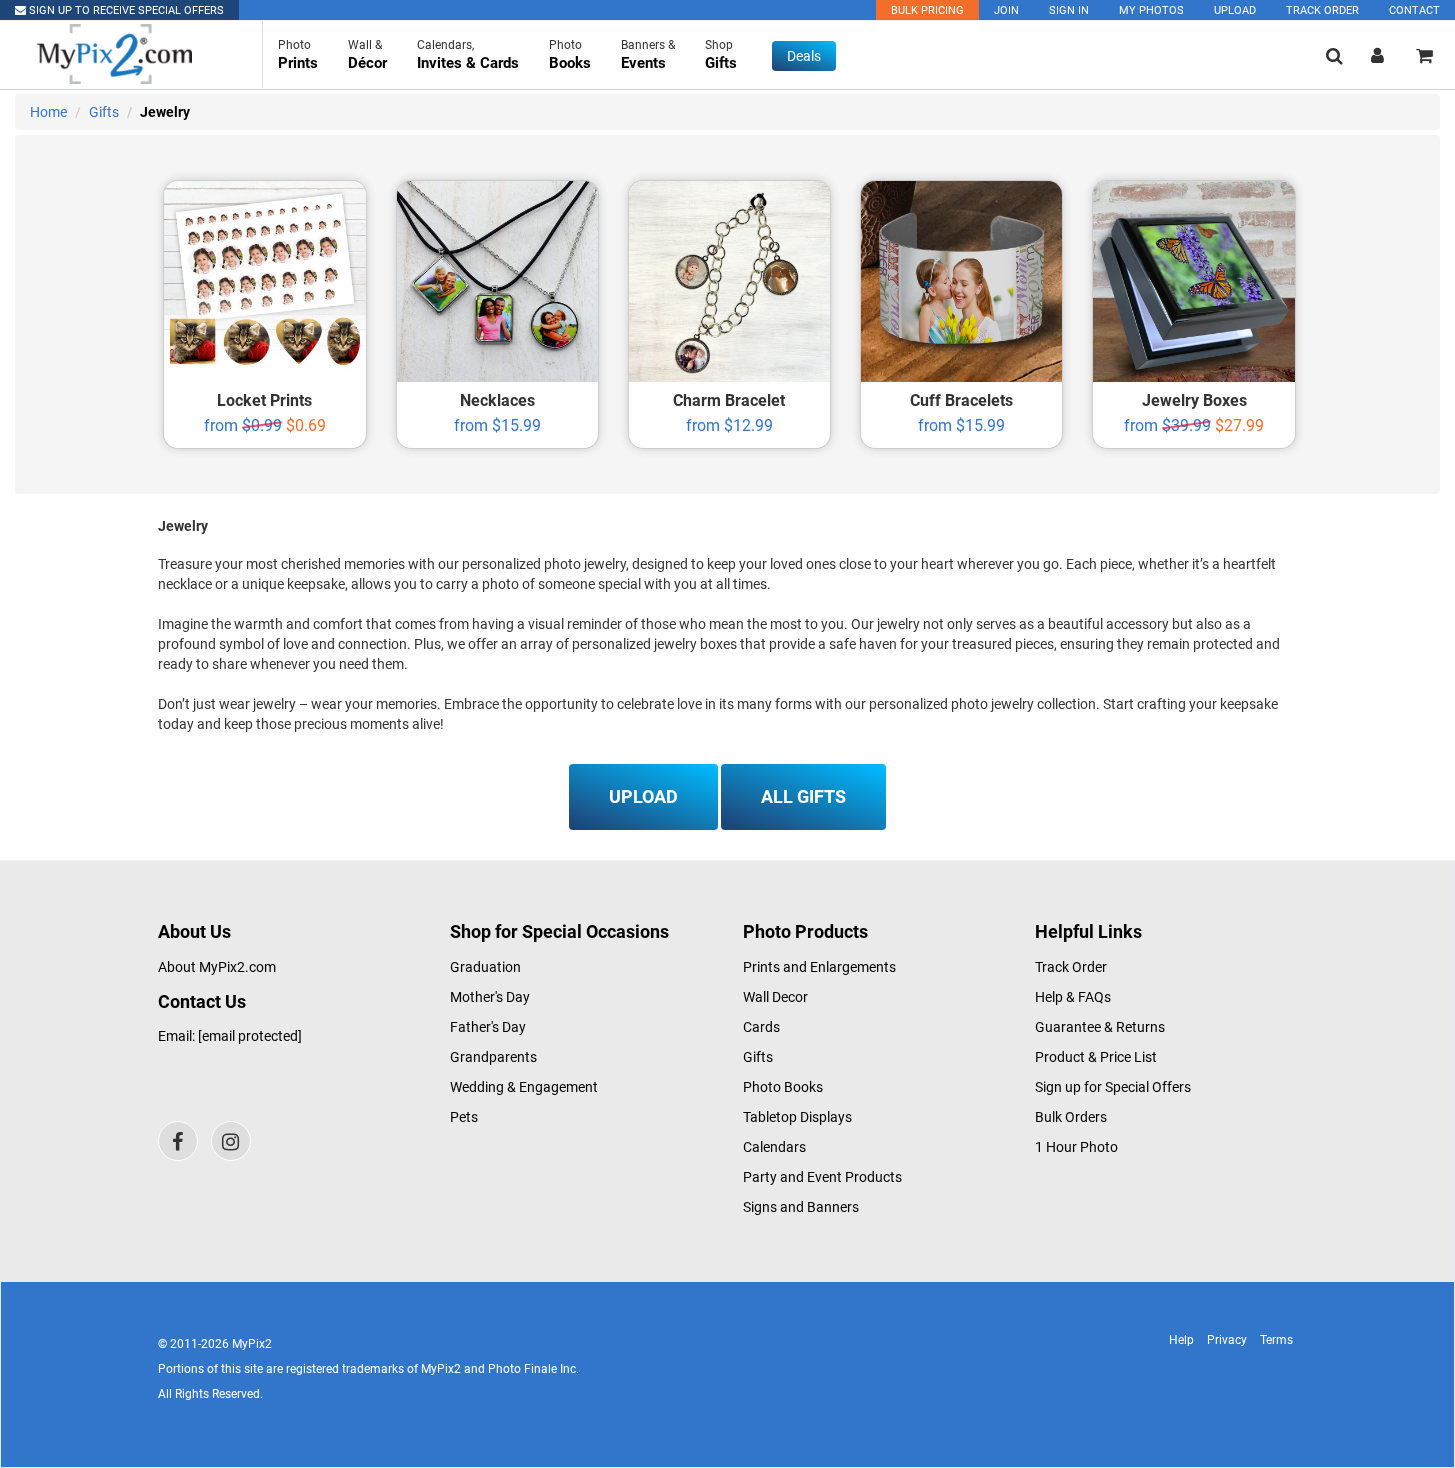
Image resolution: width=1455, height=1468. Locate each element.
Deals (804, 56)
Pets (464, 1117)
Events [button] (648, 55)
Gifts (104, 112)
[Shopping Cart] (1424, 55)
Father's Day (488, 1027)
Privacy (1227, 1340)
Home (48, 112)
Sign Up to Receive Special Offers (125, 10)
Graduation (485, 967)
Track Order (1322, 10)
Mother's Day (490, 997)
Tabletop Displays (797, 1117)
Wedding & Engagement (524, 1087)
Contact (1414, 10)
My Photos (1151, 10)
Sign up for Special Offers (1113, 1087)
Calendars (774, 1147)
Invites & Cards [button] (468, 55)
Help (1181, 1340)
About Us (194, 931)
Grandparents (493, 1057)
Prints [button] (298, 55)
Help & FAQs (1073, 997)
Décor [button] (367, 55)
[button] (1334, 55)
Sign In (1069, 10)
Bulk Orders (1071, 1117)
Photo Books (783, 1087)
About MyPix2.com (217, 967)
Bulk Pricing (927, 10)
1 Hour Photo (1076, 1147)
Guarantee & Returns (1100, 1027)
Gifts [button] (721, 55)
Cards (761, 1027)
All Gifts (803, 796)
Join (1006, 10)
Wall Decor (775, 997)
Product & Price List (1096, 1057)
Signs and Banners (801, 1207)
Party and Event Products (822, 1177)
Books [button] (570, 55)
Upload (1235, 10)
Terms (1276, 1340)
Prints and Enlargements (819, 967)
